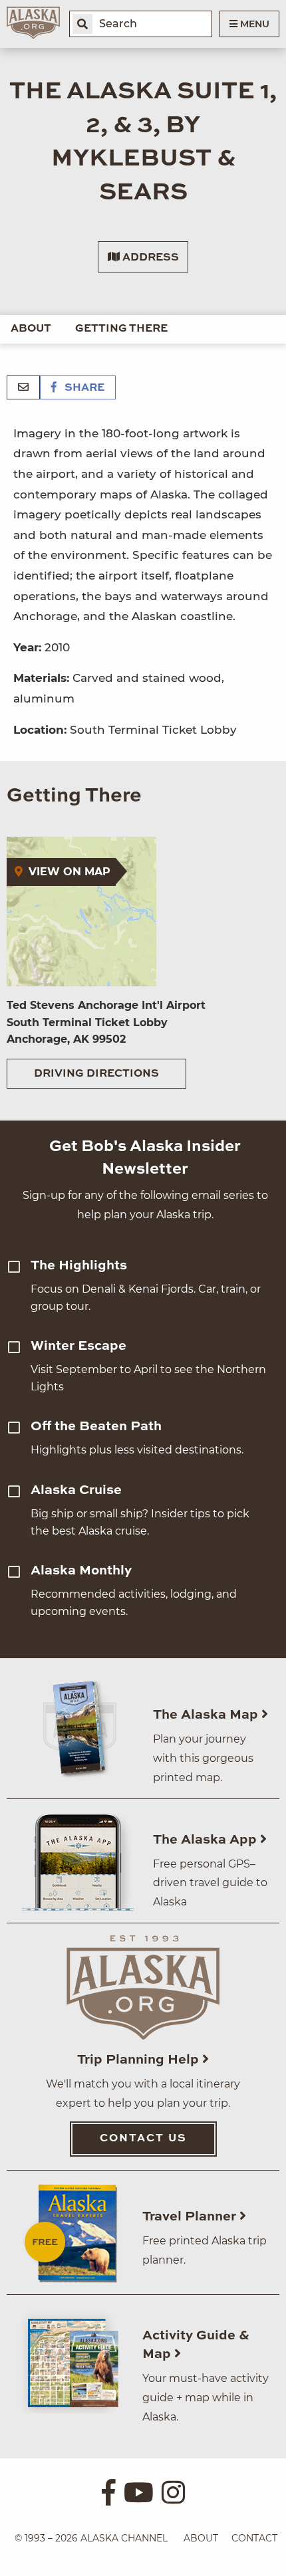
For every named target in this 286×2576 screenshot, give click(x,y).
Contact (254, 2538)
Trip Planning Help (140, 2060)
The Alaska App (207, 1840)
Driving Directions (96, 1074)
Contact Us (143, 2139)
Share (83, 388)
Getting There (121, 329)
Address (149, 258)
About (31, 329)
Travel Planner (191, 2217)
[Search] (82, 24)
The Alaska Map (207, 1715)
